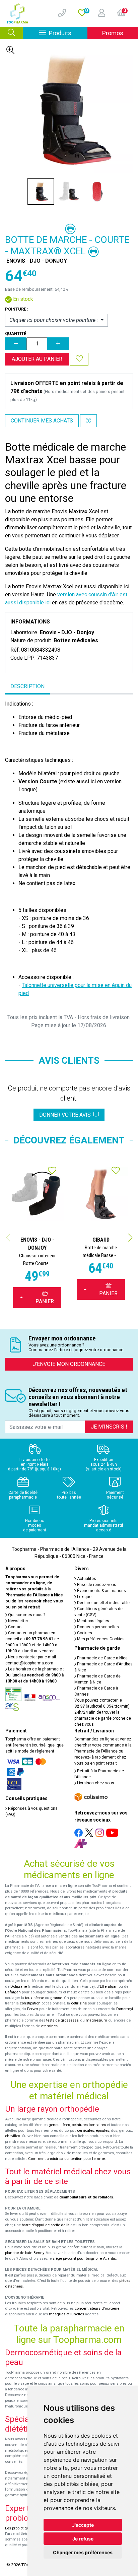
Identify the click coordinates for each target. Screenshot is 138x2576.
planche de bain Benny (24, 2253)
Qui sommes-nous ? (26, 1615)
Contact (15, 1627)
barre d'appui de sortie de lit (46, 2225)
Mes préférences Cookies (100, 1639)
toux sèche (34, 1998)
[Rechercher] (11, 33)
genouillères (59, 2125)
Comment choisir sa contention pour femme (66, 2159)
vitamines (49, 2026)
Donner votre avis (66, 1115)
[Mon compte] (99, 13)
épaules (102, 2131)
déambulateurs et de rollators (86, 2197)
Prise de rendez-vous (96, 1585)
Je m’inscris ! (109, 1427)
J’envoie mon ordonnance (69, 1364)
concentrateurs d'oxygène (97, 2308)
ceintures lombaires (89, 2125)
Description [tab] (27, 686)
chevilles (13, 2136)
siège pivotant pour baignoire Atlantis (84, 2259)
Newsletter (18, 1621)
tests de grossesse (62, 2020)
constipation (30, 2003)
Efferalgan (109, 1987)
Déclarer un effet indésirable (103, 1603)
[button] (130, 1238)
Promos (113, 33)
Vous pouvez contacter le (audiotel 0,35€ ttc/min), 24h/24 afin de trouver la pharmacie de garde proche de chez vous (103, 1712)
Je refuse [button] (83, 2539)
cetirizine (79, 2003)
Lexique (84, 1597)
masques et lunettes (66, 2314)
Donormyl (125, 2009)
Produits (68, 33)
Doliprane (19, 1987)
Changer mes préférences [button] (83, 2552)
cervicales (86, 2131)
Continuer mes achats (42, 421)
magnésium (96, 2020)
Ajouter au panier (37, 359)
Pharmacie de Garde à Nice (102, 1658)
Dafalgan (13, 1992)
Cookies (84, 1633)
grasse (56, 1998)
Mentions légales (93, 1621)
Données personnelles (97, 1627)
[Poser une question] (88, 421)
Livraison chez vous (95, 1783)
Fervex (33, 2009)
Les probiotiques (19, 2528)
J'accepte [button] (83, 2525)
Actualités (86, 1579)
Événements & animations (101, 1591)
